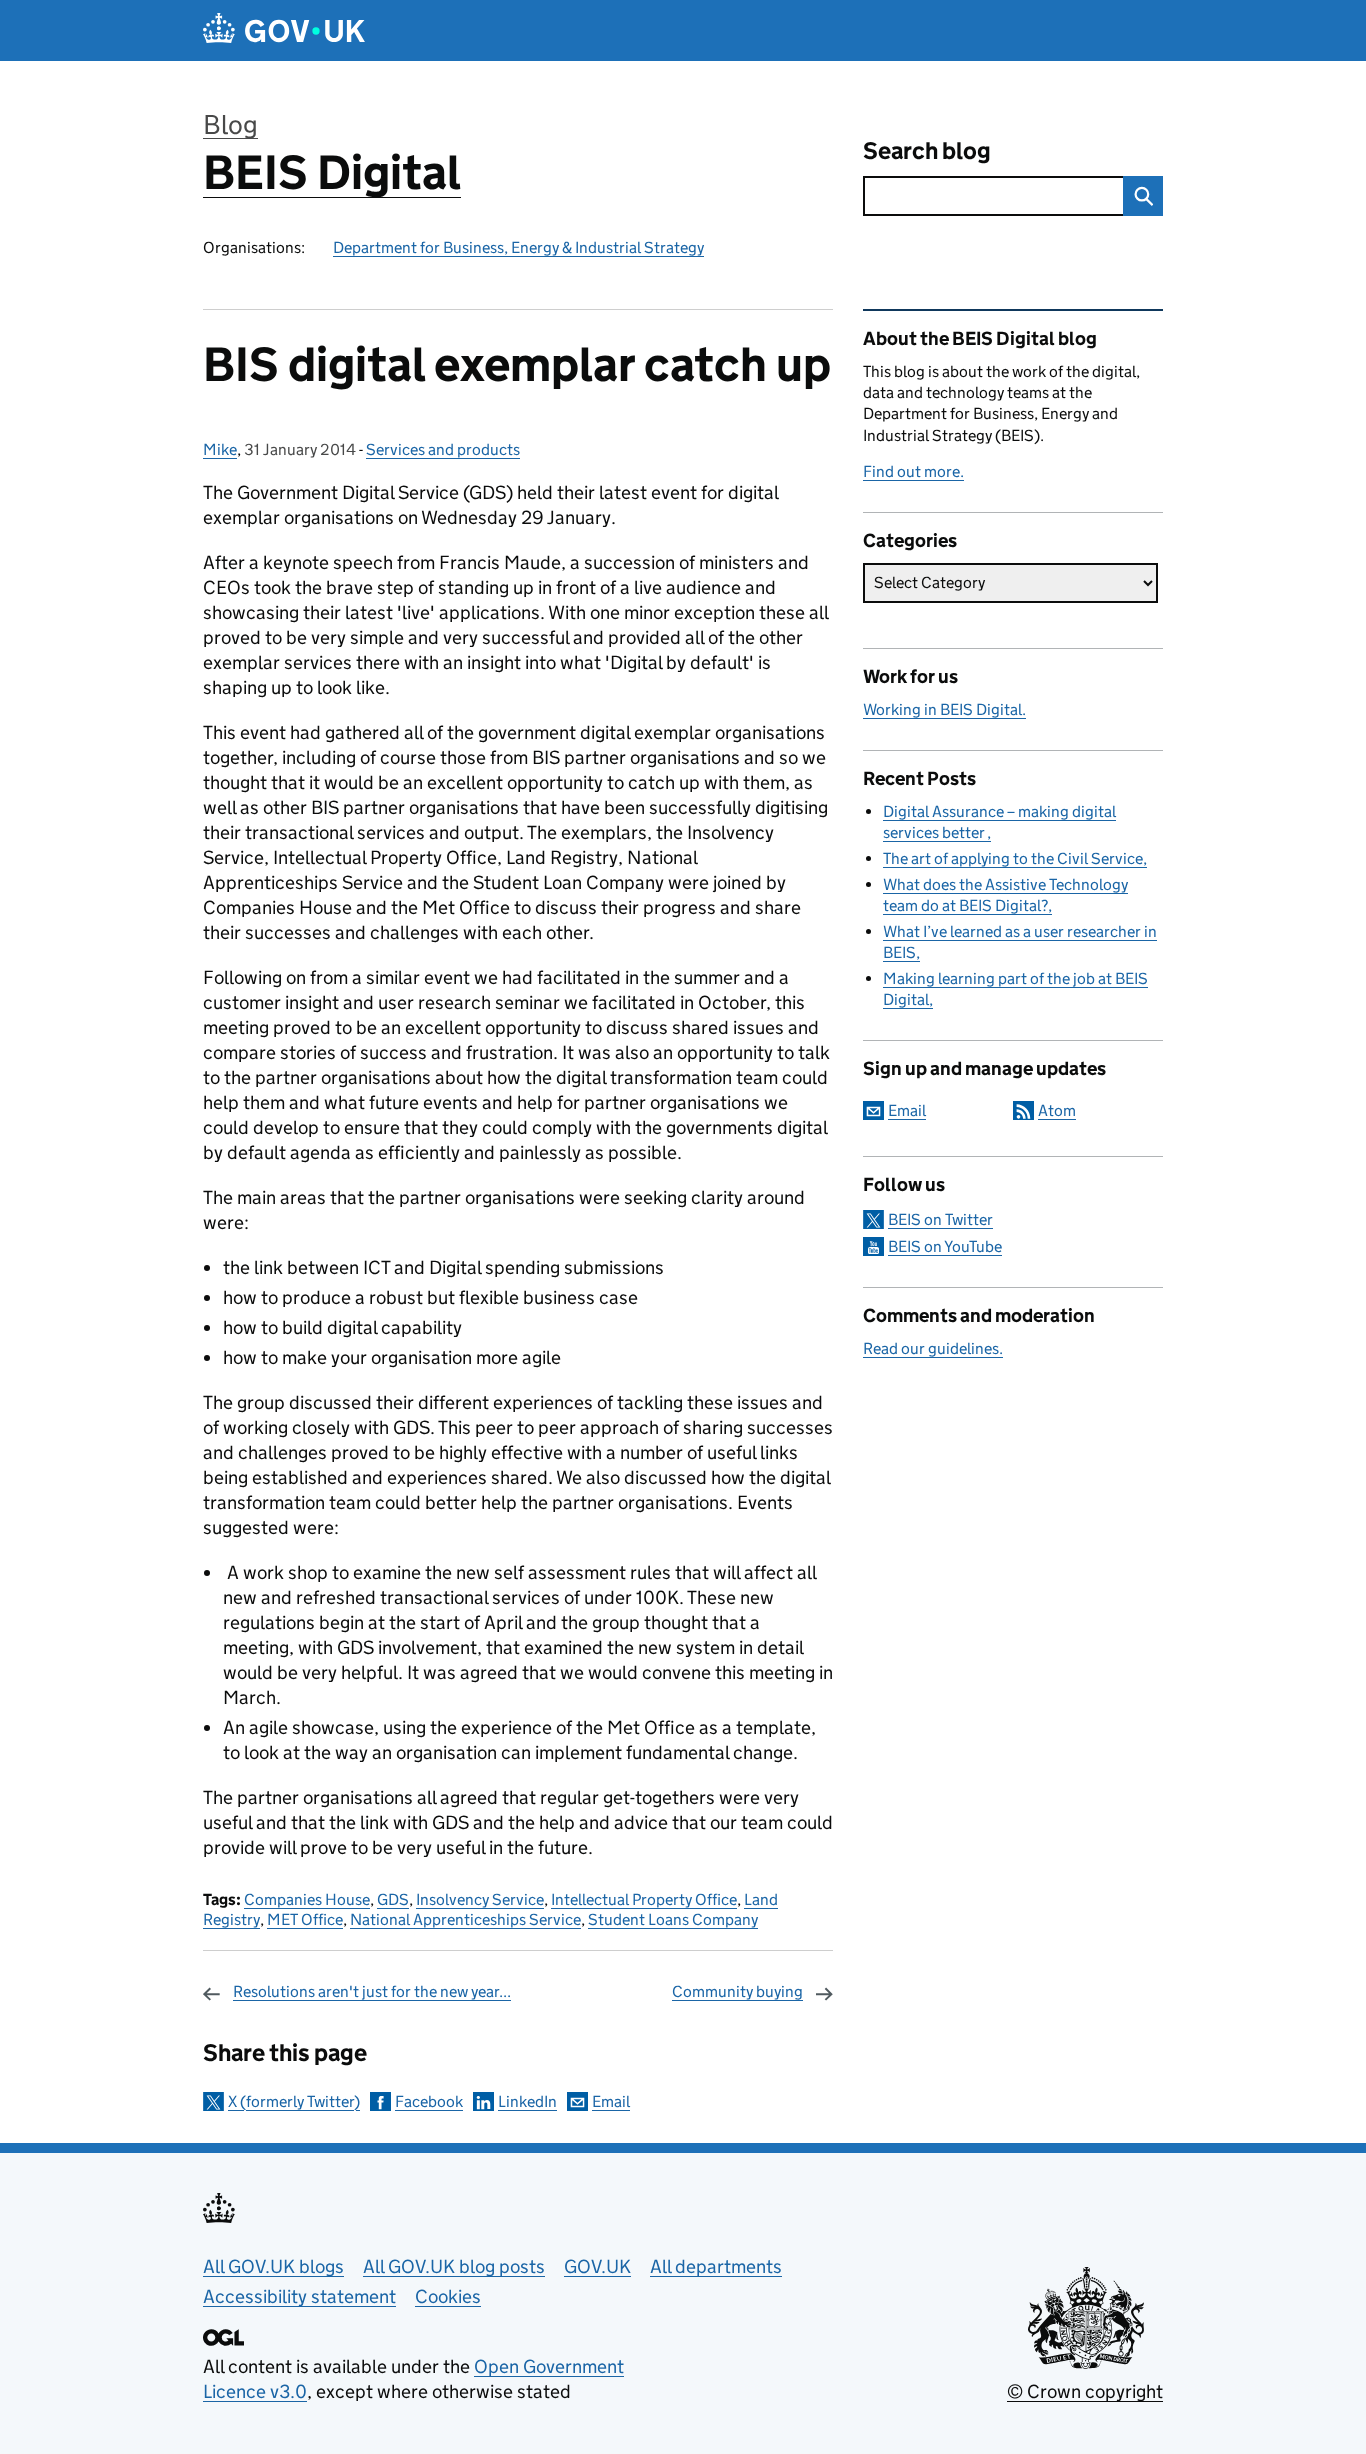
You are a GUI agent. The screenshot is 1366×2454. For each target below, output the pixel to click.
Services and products (443, 449)
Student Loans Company (673, 1919)
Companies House (307, 1899)
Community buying (737, 1991)
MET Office (305, 1919)
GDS (393, 1899)
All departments (716, 2266)
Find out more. (913, 471)
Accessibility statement (299, 2296)
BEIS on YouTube (945, 1246)
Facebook (429, 2101)
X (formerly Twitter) (294, 2101)
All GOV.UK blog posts (454, 2266)
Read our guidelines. (933, 1348)
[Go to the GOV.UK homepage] (284, 30)
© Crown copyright (1085, 2391)
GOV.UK (597, 2266)
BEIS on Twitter (940, 1219)
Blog (230, 124)
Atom (1057, 1110)
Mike (220, 449)
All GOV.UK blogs (273, 2266)
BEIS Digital (332, 172)
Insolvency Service (480, 1899)
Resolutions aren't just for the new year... (372, 1991)
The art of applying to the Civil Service (1013, 858)
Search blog (927, 150)
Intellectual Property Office (644, 1899)
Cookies (448, 2296)
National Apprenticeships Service (465, 1919)
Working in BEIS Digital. (944, 709)
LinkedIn (527, 2101)
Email (611, 2101)
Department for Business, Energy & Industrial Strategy (518, 247)
